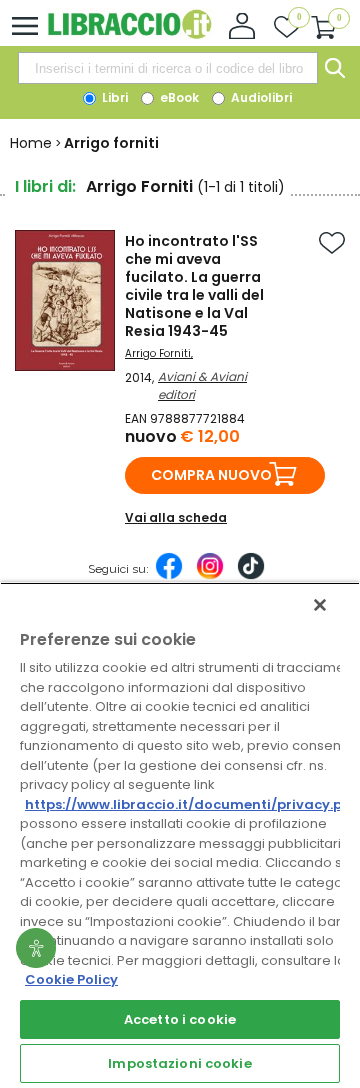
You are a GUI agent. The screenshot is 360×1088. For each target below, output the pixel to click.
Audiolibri (260, 97)
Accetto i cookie (180, 1019)
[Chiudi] (320, 605)
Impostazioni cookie (179, 1063)
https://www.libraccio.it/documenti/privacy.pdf (191, 804)
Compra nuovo (211, 475)
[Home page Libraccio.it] (129, 34)
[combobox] (168, 68)
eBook (178, 97)
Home (31, 143)
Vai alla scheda (176, 517)
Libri (113, 97)
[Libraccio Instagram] (210, 576)
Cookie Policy (71, 979)
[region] (180, 835)
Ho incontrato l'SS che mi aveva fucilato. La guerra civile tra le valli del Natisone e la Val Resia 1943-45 (194, 286)
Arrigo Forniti (158, 353)
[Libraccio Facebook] (169, 576)
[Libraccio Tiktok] (251, 576)
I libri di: (45, 186)
